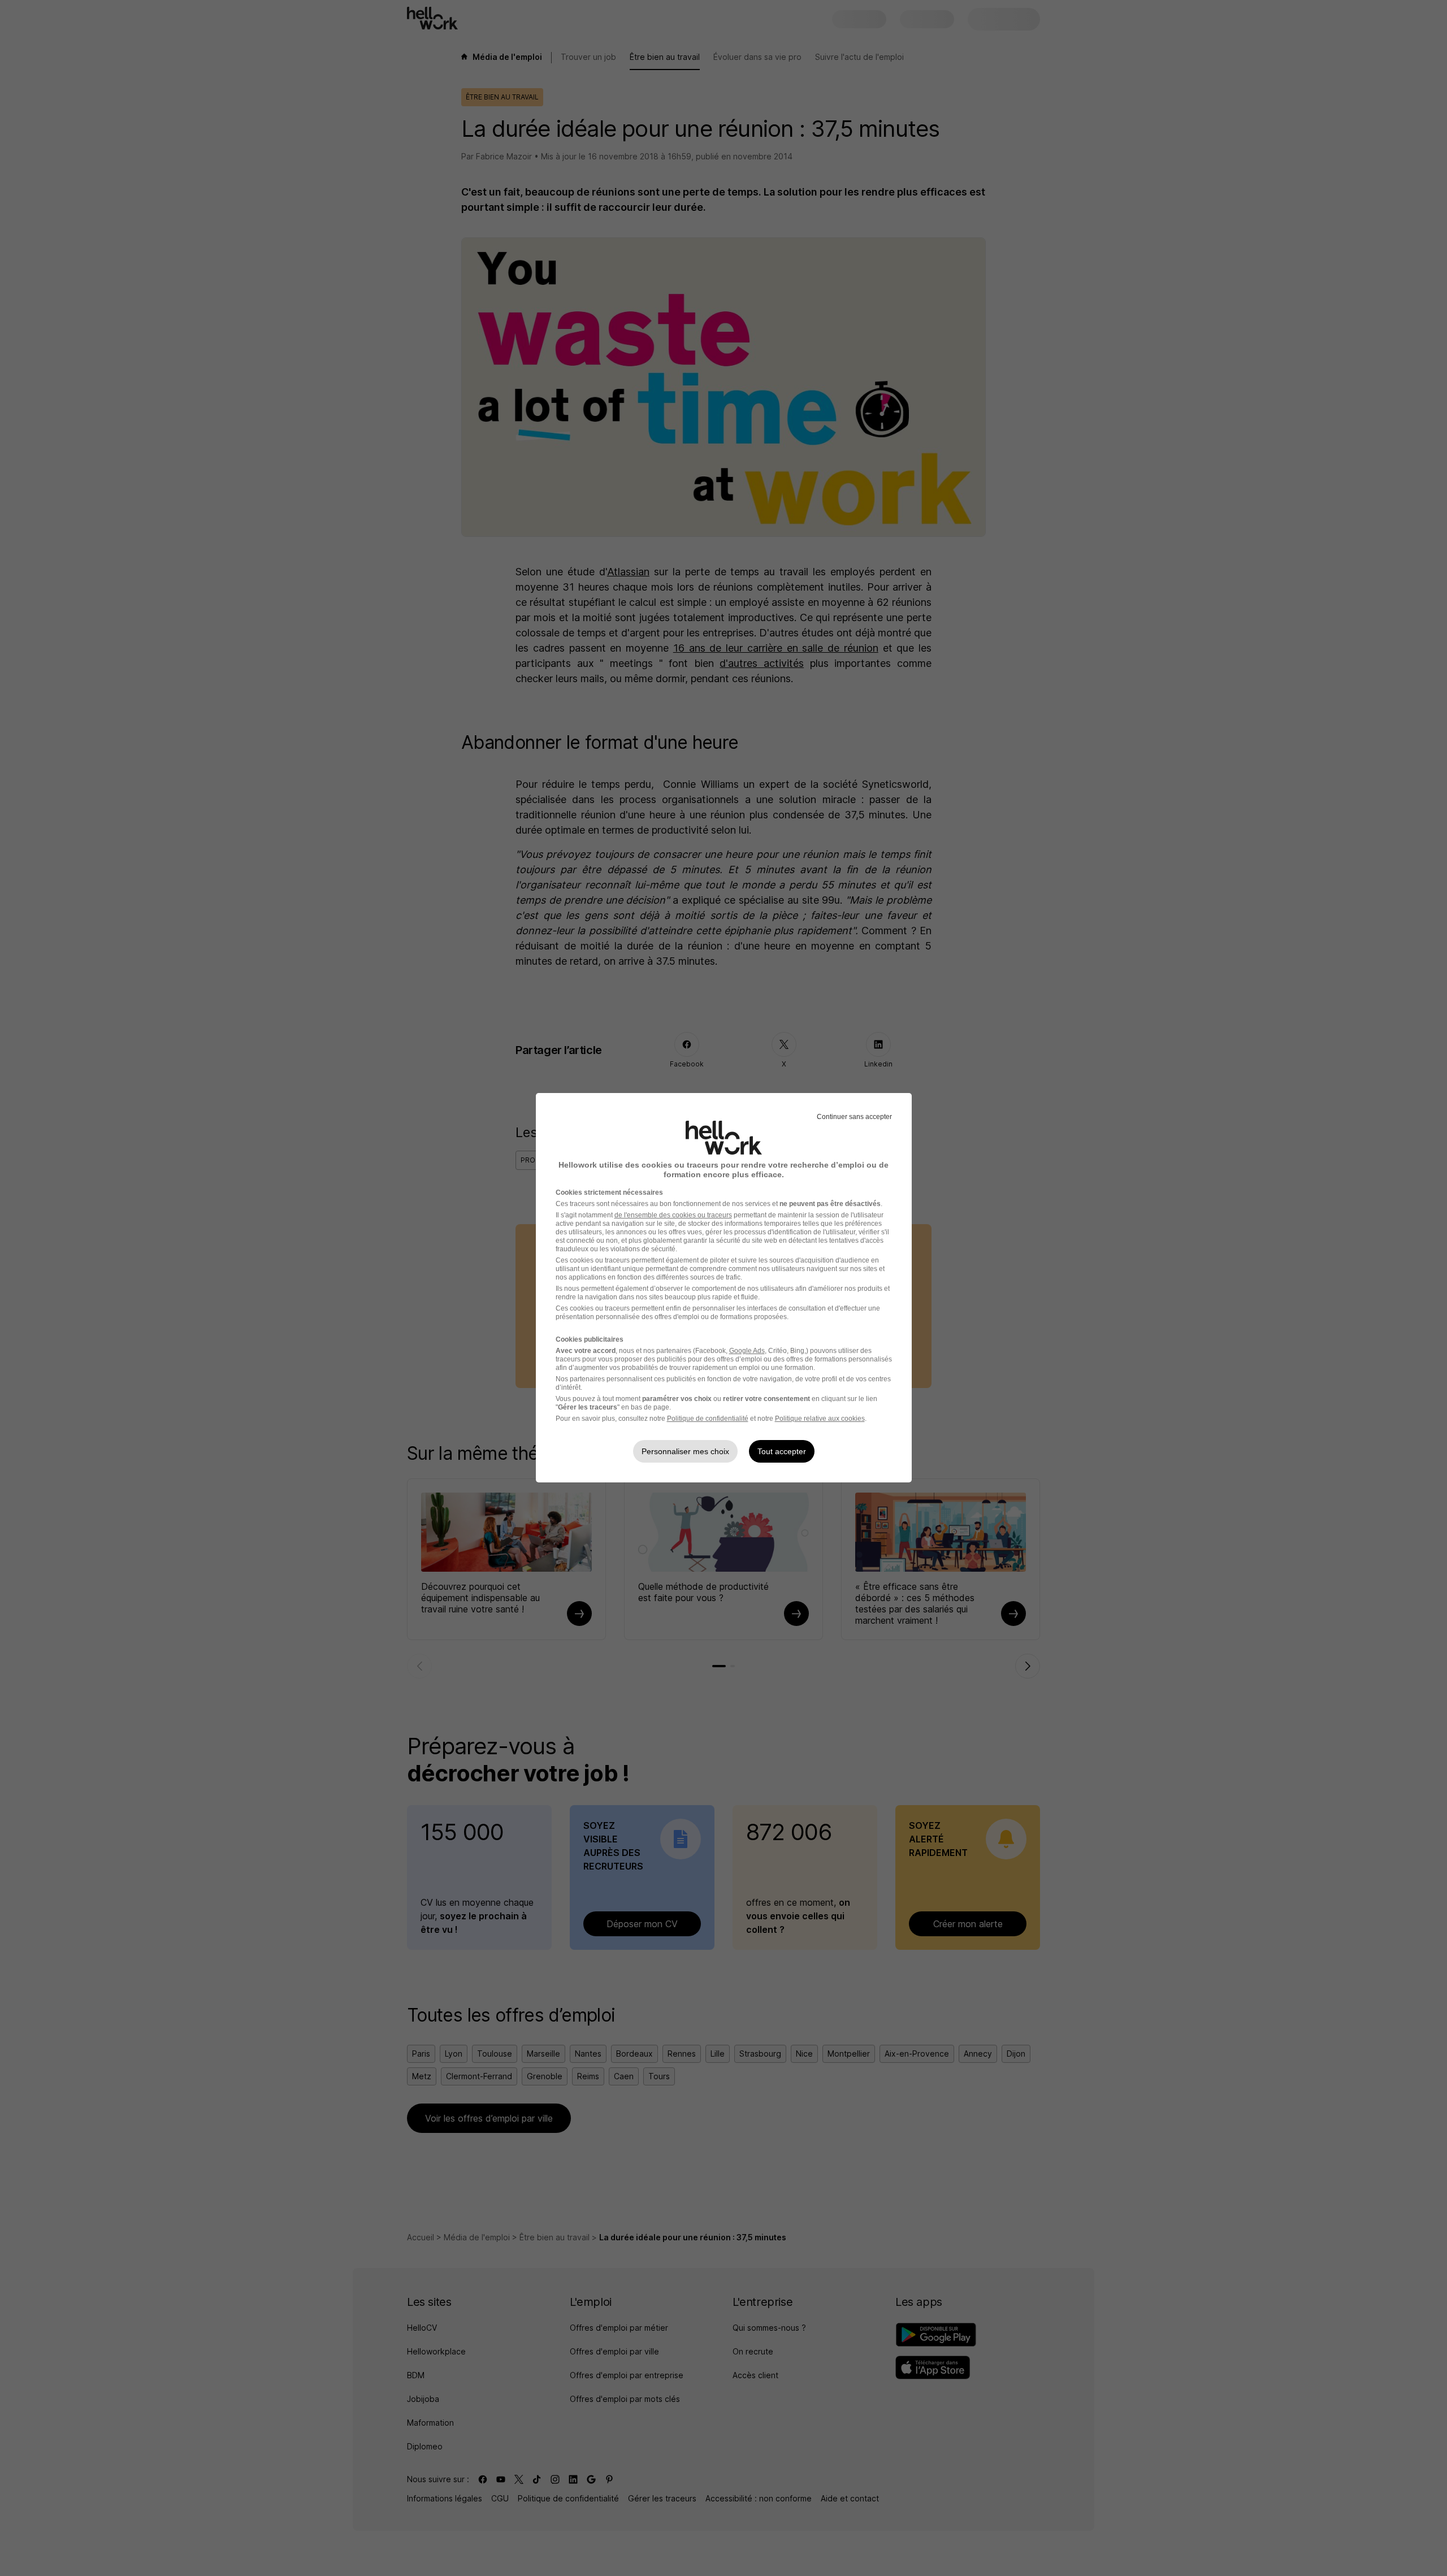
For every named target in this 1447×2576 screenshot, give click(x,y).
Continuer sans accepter (854, 1117)
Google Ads (747, 1351)
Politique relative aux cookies (820, 1419)
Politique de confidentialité (708, 1419)
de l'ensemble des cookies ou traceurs (673, 1215)
